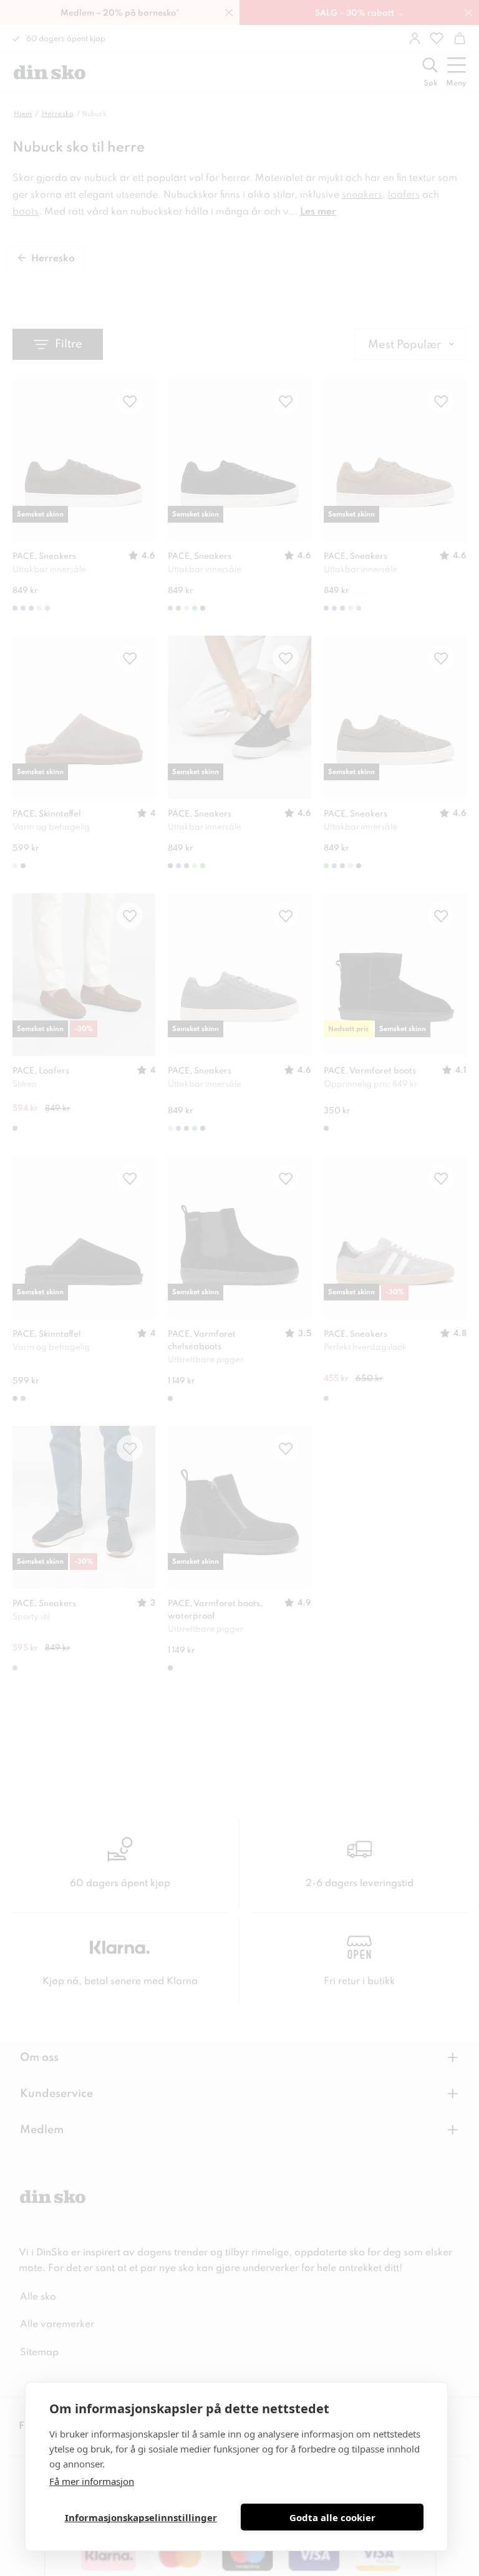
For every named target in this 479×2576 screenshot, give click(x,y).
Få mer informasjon (92, 2481)
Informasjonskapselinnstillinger (141, 2517)
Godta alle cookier (332, 2517)
